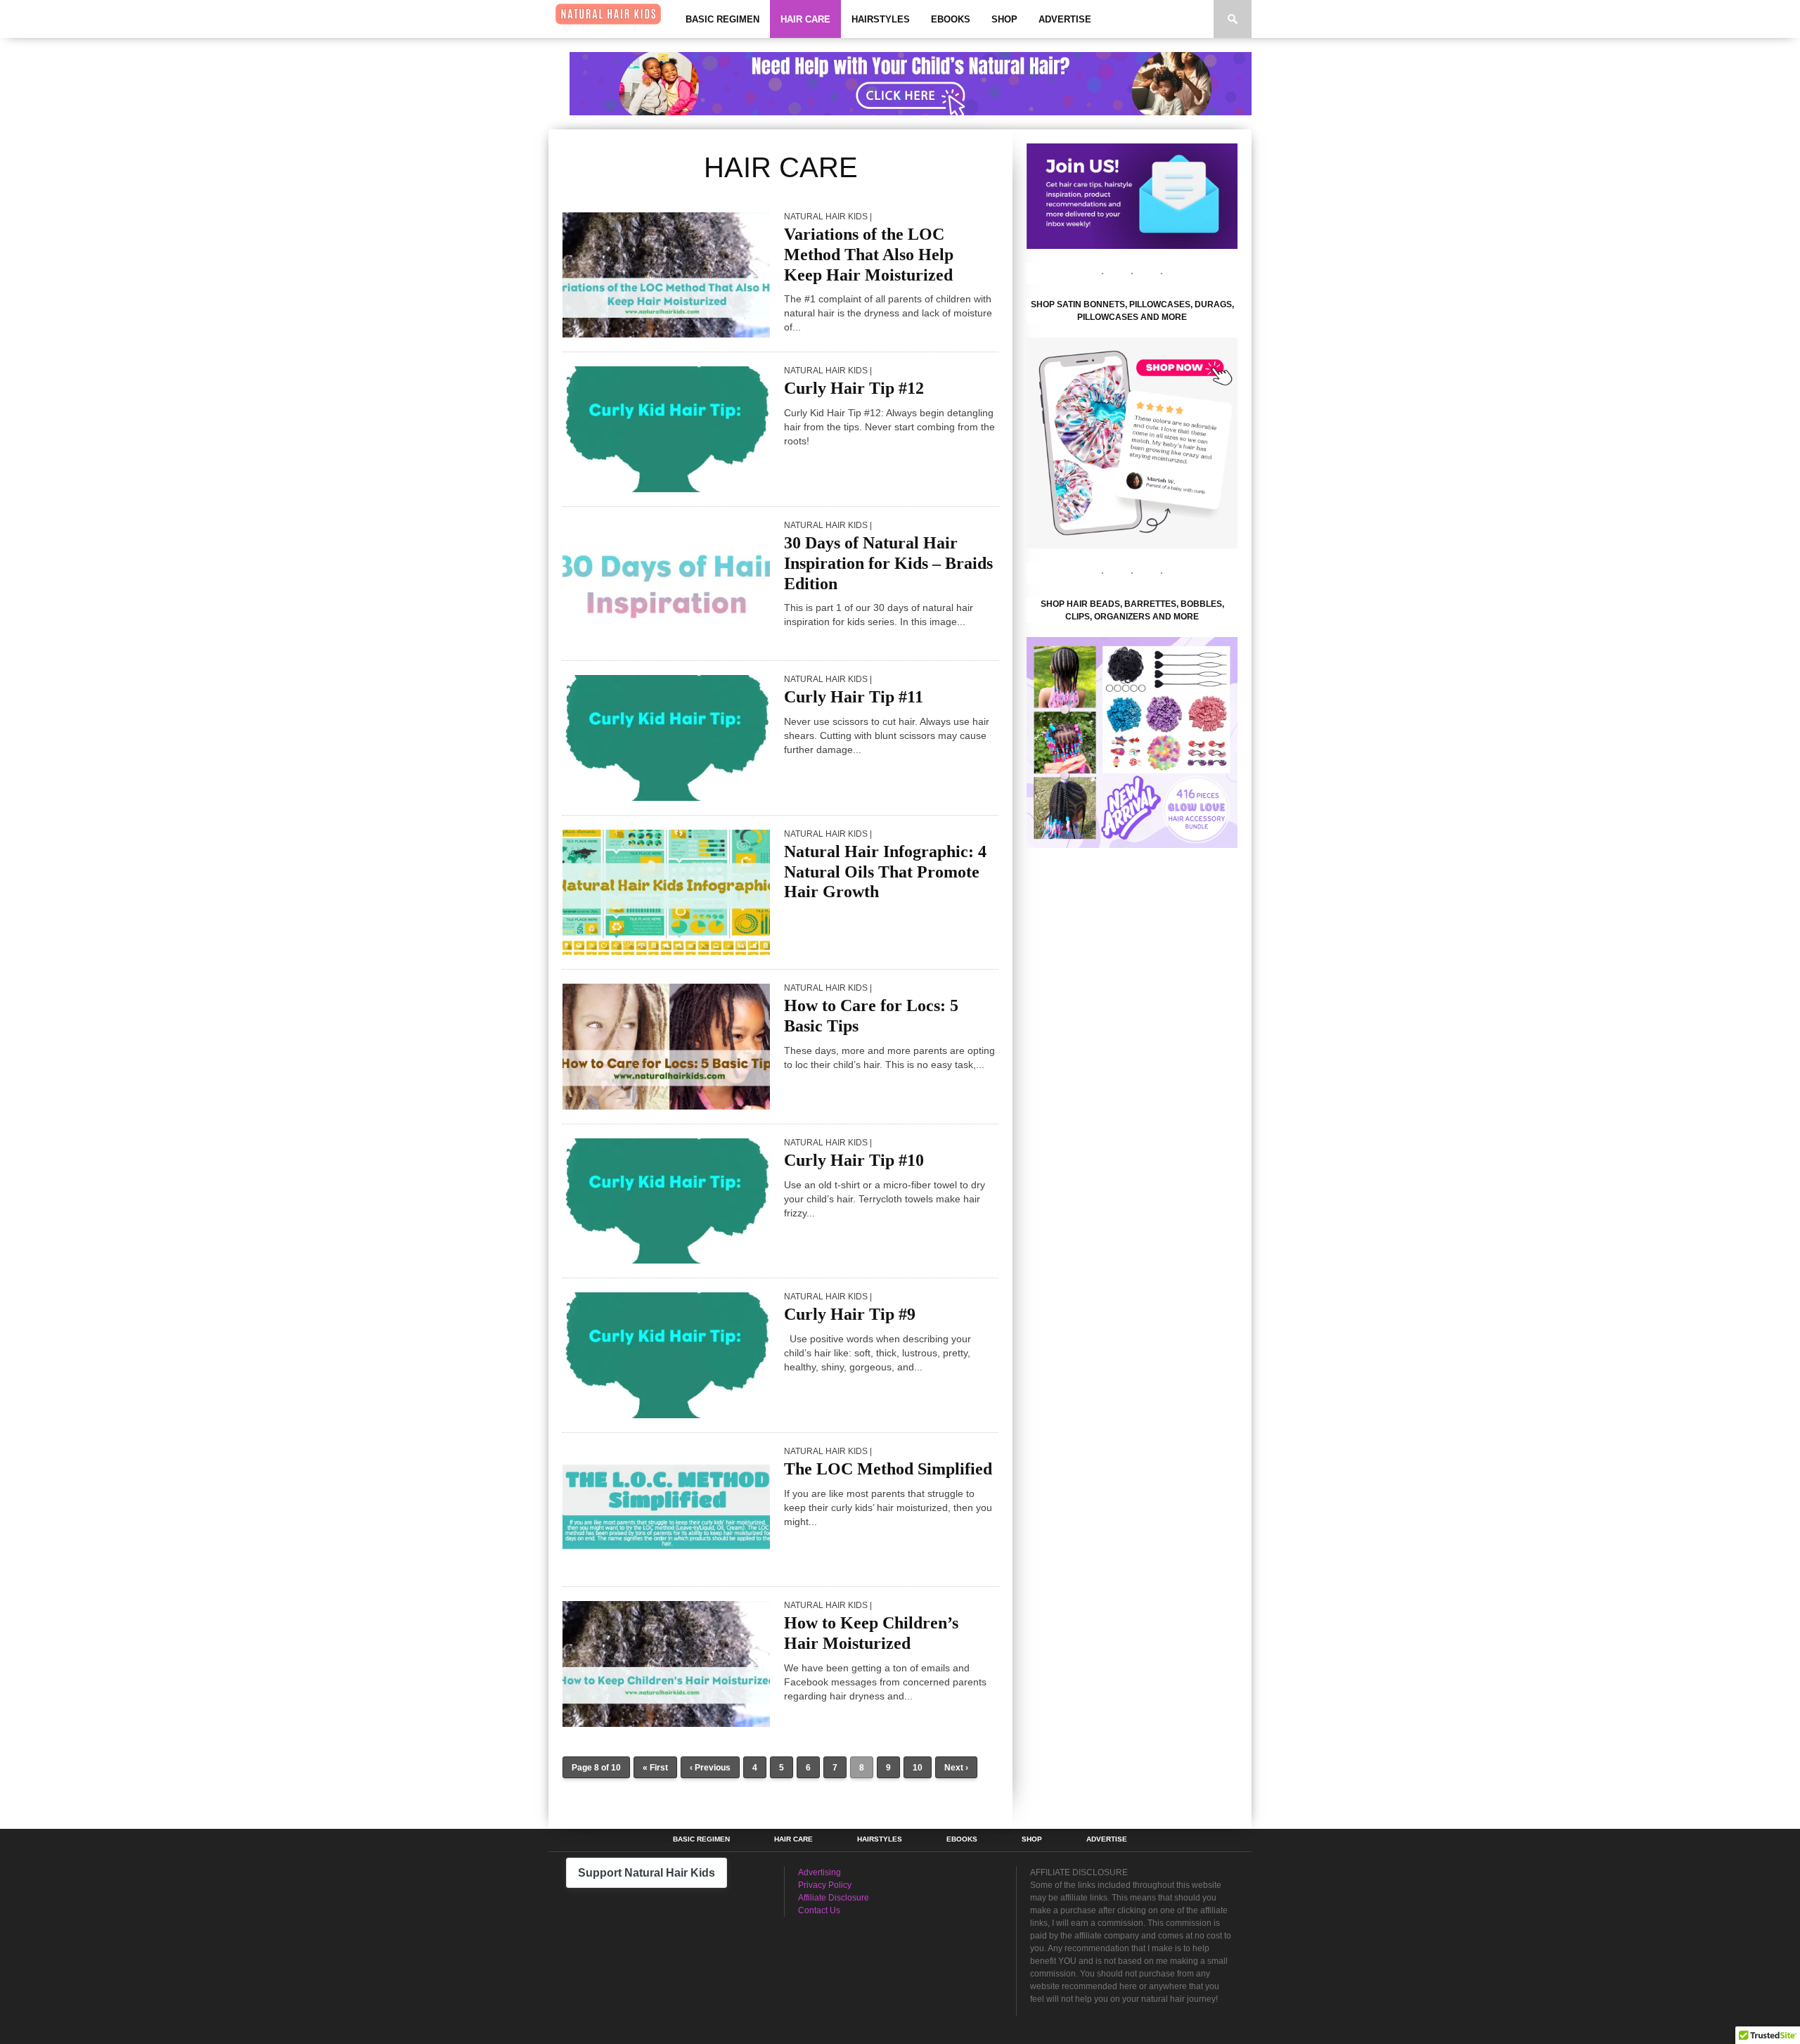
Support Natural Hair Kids (647, 1873)
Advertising (819, 1872)
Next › (956, 1768)
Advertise (1065, 19)
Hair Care (805, 19)
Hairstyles (881, 19)
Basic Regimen (722, 19)
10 (918, 1768)
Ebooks (951, 19)
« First (655, 1768)
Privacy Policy (825, 1885)
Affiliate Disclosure (834, 1898)
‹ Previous (710, 1768)
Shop (1004, 19)
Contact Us (819, 1910)
